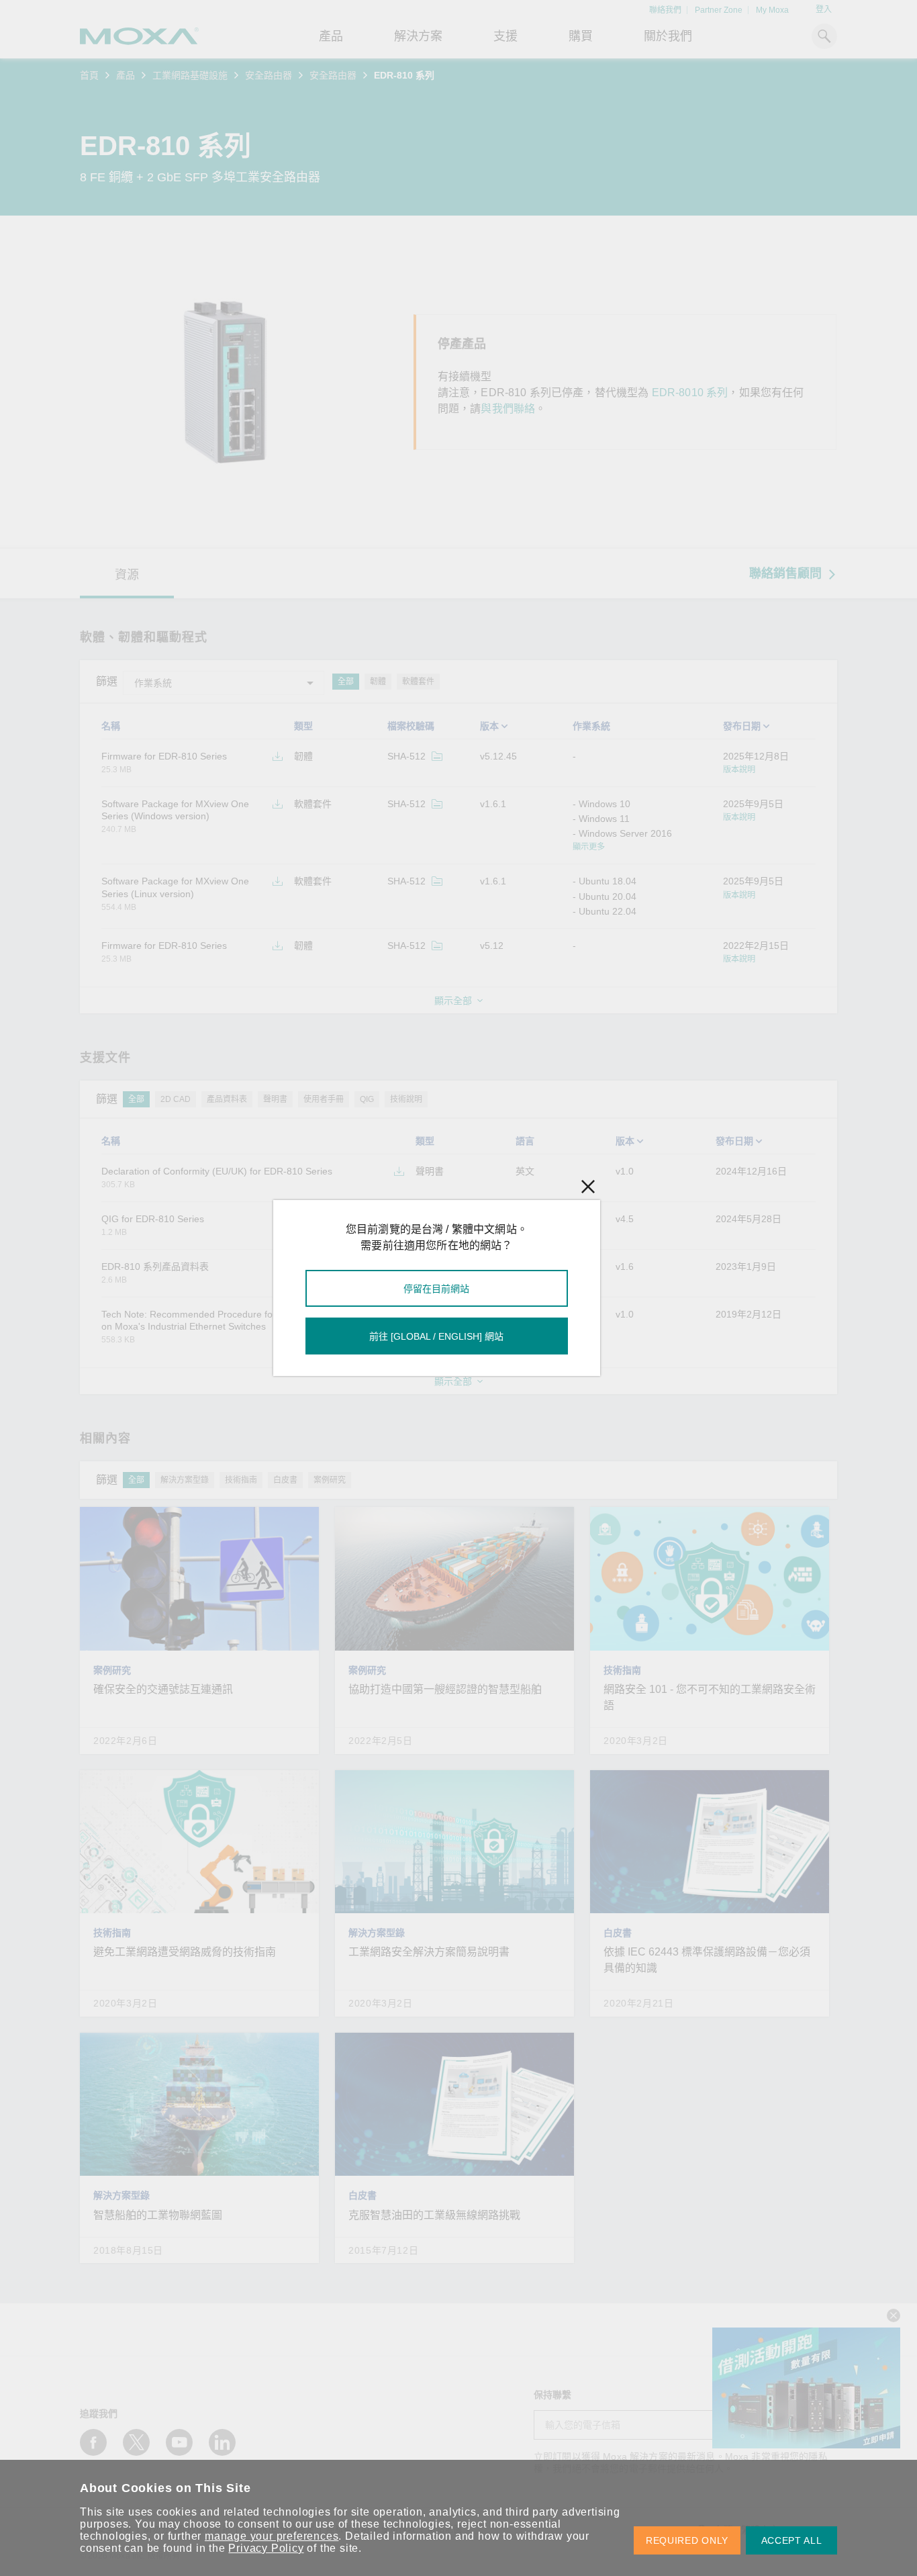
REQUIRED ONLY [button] (687, 2540)
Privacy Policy (266, 2548)
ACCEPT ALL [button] (792, 2540)
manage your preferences (272, 2536)
